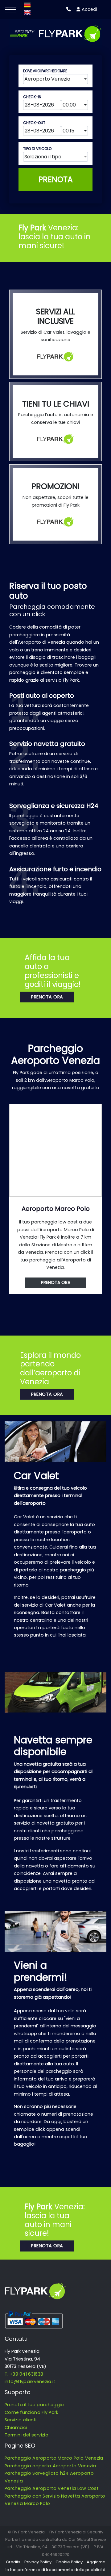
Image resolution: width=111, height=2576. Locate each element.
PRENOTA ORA (47, 997)
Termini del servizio (27, 2435)
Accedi (89, 9)
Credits (13, 2562)
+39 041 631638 (27, 2374)
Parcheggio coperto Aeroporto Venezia (50, 2466)
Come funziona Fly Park (32, 2412)
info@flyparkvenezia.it (30, 2382)
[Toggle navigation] (10, 10)
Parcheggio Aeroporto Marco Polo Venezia (54, 2458)
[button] (55, 79)
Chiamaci (16, 2428)
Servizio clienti (21, 2420)
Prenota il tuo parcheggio (34, 2405)
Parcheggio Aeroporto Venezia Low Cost (52, 2488)
